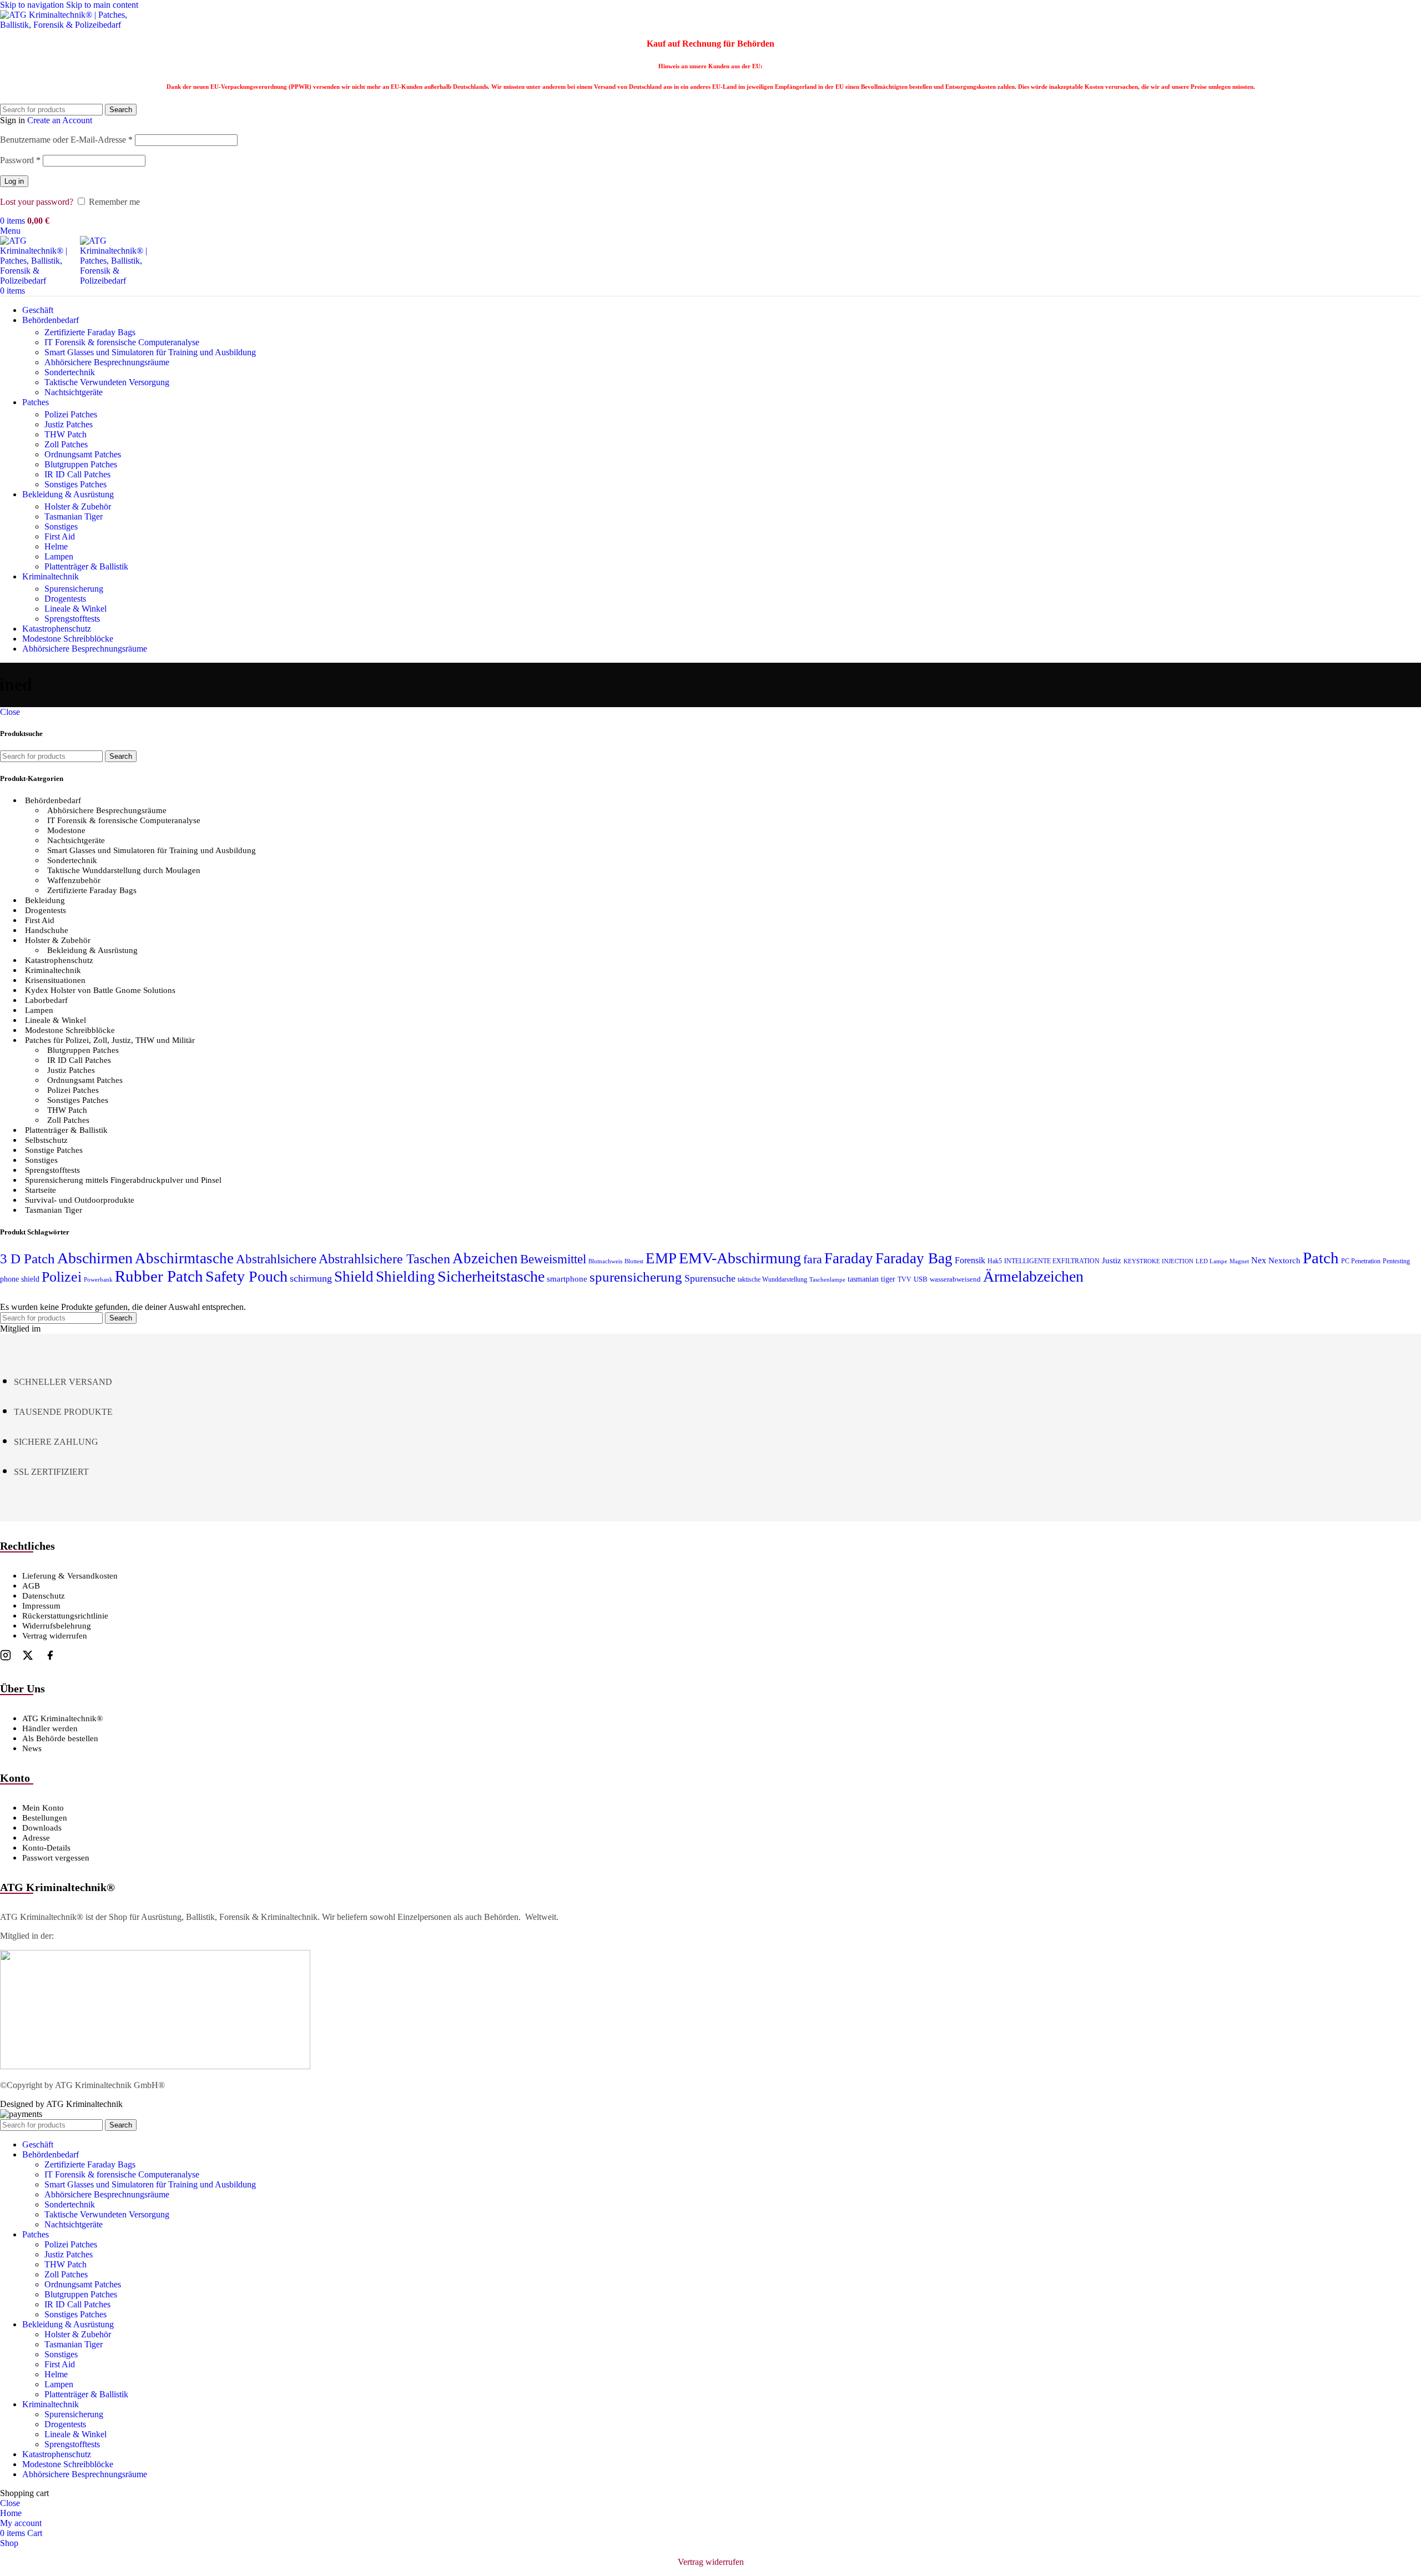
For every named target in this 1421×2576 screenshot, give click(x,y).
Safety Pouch (246, 1276)
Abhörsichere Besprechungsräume (107, 810)
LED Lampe (1211, 1261)
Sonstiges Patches (75, 484)
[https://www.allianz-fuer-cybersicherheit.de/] (155, 2066)
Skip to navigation (33, 5)
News (32, 1748)
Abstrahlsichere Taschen (384, 1259)
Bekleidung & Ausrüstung (92, 950)
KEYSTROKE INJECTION (1158, 1261)
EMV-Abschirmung (740, 1258)
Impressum (41, 1606)
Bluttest (634, 1261)
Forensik (970, 1260)
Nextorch (1284, 1261)
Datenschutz (44, 1596)
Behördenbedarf (53, 800)
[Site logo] (69, 25)
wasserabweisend (955, 1279)
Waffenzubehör (74, 880)
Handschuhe (47, 930)
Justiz (1112, 1260)
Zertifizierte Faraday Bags (90, 332)
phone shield (20, 1279)
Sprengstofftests (72, 619)
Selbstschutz (46, 1140)
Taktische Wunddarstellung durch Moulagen (124, 870)
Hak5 (995, 1261)
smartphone (567, 1279)
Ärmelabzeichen (1033, 1276)
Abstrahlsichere (276, 1259)
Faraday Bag (914, 1258)
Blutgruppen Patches (81, 464)
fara (813, 1259)
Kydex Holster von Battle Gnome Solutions (100, 990)
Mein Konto (43, 1808)
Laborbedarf (46, 1000)
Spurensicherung (74, 589)
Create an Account (60, 120)
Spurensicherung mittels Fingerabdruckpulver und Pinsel (123, 1180)
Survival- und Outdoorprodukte (80, 1200)
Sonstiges (61, 526)
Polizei (62, 1277)
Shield (354, 1277)
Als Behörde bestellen (60, 1738)
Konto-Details (46, 1848)
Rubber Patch (159, 1276)
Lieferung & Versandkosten (70, 1576)
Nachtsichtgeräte (74, 392)
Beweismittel (553, 1259)
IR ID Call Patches (77, 474)
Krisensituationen (55, 980)
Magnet (1239, 1261)
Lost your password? (37, 202)
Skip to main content (102, 5)
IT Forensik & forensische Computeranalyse (122, 342)
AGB (31, 1586)
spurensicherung (636, 1277)
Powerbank (98, 1280)
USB (921, 1279)
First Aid (60, 536)
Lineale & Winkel (75, 609)
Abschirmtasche (184, 1258)
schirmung (311, 1278)
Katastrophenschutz (59, 960)
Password (20, 160)
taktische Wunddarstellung (772, 1279)
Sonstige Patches (54, 1150)
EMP (661, 1258)
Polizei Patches (71, 414)
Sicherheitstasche (491, 1276)
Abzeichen (485, 1258)
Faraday (849, 1258)
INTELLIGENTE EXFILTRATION (1052, 1261)
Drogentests (65, 599)
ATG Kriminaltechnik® (62, 1718)
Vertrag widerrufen (55, 1636)
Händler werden (50, 1728)
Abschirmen (95, 1258)
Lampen (59, 556)
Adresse (36, 1838)
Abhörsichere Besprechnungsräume (107, 362)
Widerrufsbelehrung (57, 1626)
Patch (1321, 1258)
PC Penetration (1361, 1261)
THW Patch (65, 434)
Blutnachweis (605, 1261)
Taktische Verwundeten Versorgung (107, 382)
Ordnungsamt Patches (83, 454)
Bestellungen (45, 1818)
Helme (56, 546)
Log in (14, 181)
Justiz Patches (69, 424)
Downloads (42, 1828)
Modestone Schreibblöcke (70, 1030)
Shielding (405, 1277)
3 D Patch (27, 1259)
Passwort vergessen (56, 1858)
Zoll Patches (66, 444)
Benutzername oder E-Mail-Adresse (66, 140)
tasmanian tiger (871, 1279)
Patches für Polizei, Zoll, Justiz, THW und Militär (110, 1040)
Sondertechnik (70, 372)
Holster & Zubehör (78, 506)
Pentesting (1396, 1261)
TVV (904, 1279)
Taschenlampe (827, 1280)
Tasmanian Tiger (74, 516)
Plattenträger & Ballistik (86, 566)
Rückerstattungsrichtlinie (65, 1616)
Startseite (41, 1190)
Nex (1259, 1260)
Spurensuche (710, 1278)
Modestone (66, 830)
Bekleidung (45, 900)
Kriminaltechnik (53, 970)
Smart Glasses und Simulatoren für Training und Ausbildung (150, 352)
